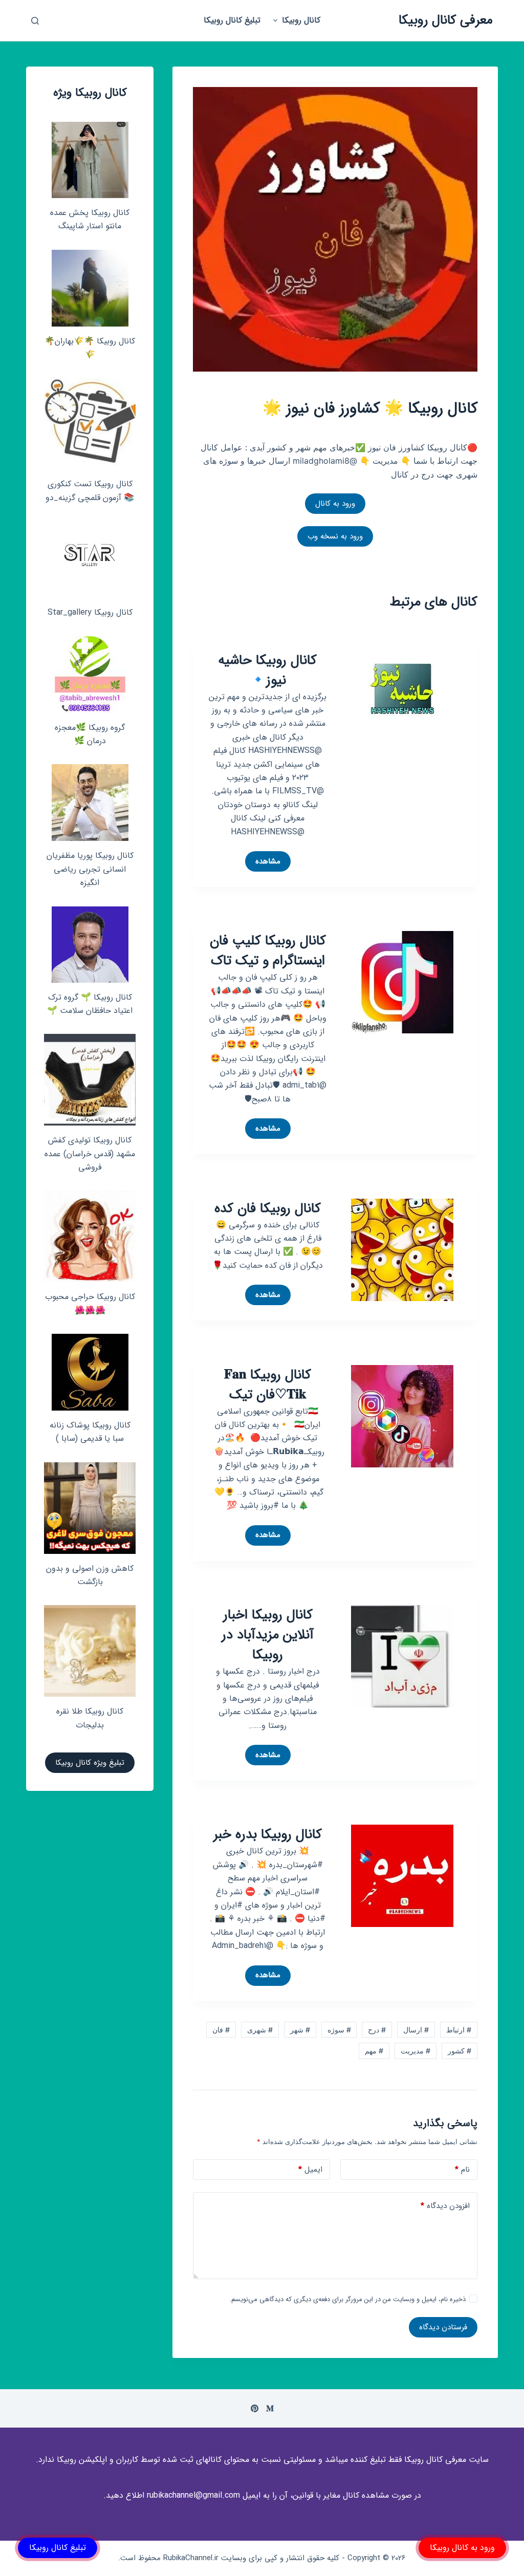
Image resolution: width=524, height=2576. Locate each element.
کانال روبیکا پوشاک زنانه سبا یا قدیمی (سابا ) (90, 1432)
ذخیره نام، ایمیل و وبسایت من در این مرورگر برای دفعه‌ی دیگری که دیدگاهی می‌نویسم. (347, 2299)
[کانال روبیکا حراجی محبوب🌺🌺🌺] (90, 1236)
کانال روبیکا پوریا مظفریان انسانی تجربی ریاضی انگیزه (90, 869)
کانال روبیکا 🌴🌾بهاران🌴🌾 (90, 348)
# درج (377, 2030)
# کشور (460, 2051)
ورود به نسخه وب (335, 536)
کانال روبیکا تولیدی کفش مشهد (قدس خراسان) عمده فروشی (90, 1154)
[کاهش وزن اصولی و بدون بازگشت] (90, 1508)
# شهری (260, 2030)
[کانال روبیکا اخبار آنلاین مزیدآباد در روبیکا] (402, 1655)
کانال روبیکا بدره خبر (268, 1835)
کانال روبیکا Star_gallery (90, 612)
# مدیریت (416, 2051)
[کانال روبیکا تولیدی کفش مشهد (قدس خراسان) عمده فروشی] (90, 1080)
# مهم (374, 2051)
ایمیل (310, 2170)
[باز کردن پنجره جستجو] (35, 21)
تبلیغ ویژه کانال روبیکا (90, 1763)
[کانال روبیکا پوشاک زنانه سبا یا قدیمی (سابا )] (90, 1372)
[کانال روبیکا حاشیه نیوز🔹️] (402, 688)
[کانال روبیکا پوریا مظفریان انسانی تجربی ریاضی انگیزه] (90, 803)
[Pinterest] (255, 2408)
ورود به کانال (335, 504)
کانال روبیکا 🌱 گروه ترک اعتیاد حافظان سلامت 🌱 (90, 1004)
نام (462, 2170)
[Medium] (270, 2408)
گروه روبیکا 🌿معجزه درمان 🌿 (90, 734)
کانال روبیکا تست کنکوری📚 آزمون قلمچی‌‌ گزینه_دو (90, 491)
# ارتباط (459, 2030)
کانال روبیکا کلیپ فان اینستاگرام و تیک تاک (268, 951)
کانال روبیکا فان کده (268, 1209)
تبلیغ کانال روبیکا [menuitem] (232, 20)
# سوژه (339, 2030)
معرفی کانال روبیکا (446, 20)
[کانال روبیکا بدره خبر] (402, 1875)
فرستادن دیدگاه (443, 2327)
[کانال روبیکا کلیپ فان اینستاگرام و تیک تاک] (402, 982)
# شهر (300, 2030)
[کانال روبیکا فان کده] (402, 1249)
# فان (221, 2030)
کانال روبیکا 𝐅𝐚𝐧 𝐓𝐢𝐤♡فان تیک (268, 1385)
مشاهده (264, 863)
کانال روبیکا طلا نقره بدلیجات (90, 1718)
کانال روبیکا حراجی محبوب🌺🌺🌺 (90, 1303)
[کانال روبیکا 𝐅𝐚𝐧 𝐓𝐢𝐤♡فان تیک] (402, 1415)
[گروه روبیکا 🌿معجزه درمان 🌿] (90, 675)
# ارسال (416, 2030)
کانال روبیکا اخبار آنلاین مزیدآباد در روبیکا (268, 1635)
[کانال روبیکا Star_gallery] (90, 559)
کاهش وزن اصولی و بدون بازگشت (90, 1575)
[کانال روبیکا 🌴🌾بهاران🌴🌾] (90, 288)
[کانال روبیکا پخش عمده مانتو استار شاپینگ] (90, 160)
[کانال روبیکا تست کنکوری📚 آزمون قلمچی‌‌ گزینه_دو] (90, 424)
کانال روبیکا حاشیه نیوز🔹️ (268, 670)
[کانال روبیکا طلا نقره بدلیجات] (90, 1651)
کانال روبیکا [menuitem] (301, 20)
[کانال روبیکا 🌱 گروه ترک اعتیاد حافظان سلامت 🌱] (90, 945)
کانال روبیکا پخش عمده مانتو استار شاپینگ (90, 219)
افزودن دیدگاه (445, 2206)
